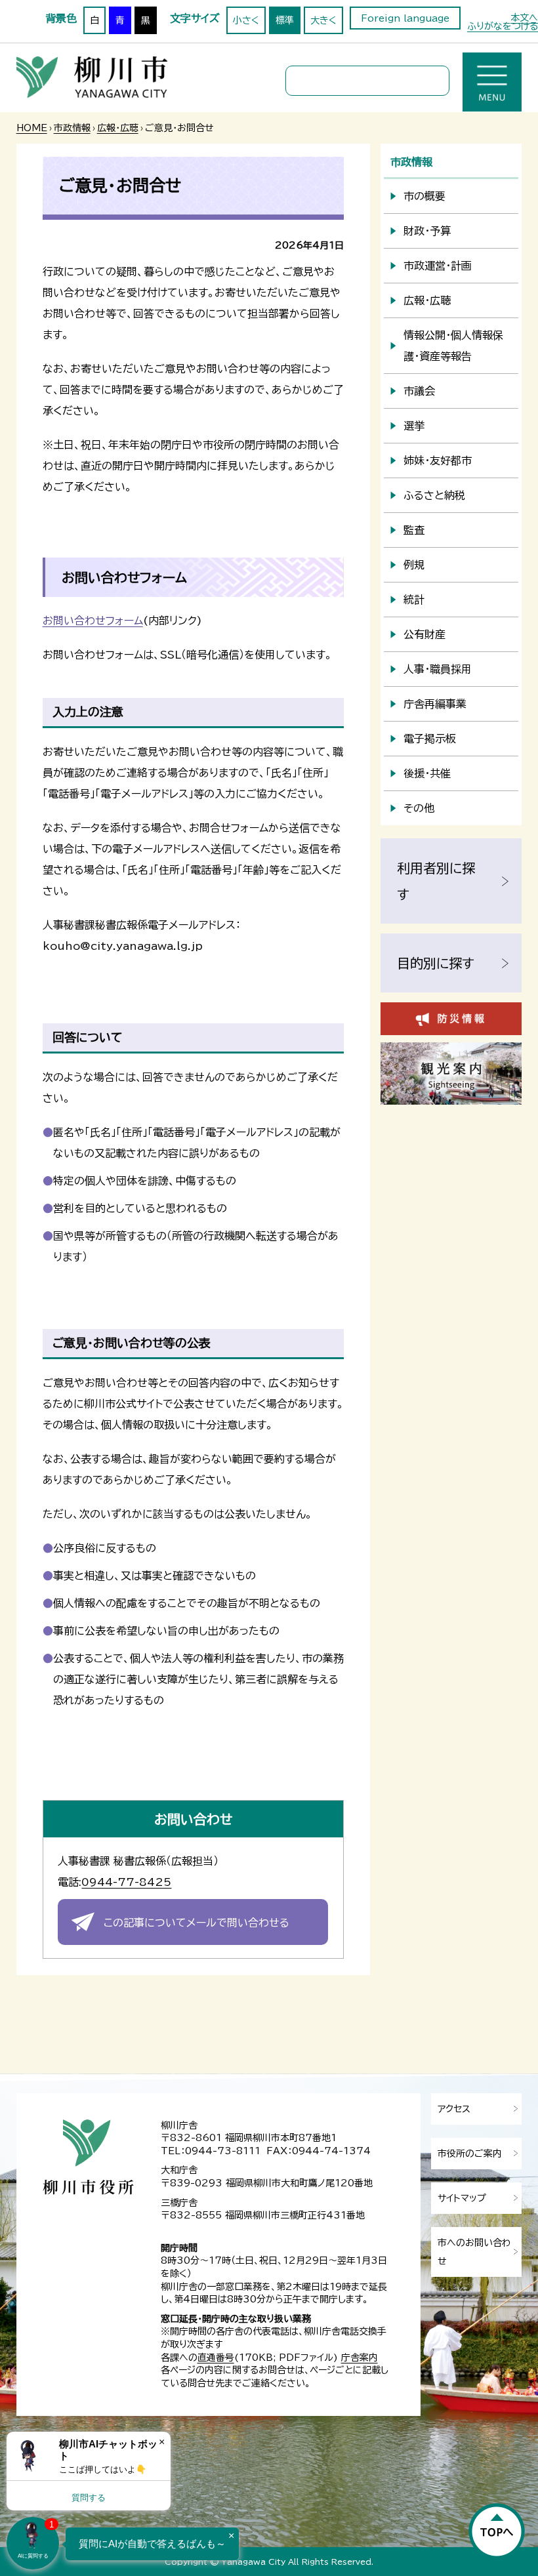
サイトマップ (462, 2198)
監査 (414, 530)
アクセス (454, 2109)
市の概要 (424, 196)
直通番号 (216, 2358)
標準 (285, 20)
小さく (246, 20)
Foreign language (405, 18)
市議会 (419, 391)
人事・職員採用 (438, 669)
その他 (419, 808)
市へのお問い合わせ (474, 2252)
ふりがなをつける (503, 26)
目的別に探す (436, 963)
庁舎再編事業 (435, 704)
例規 (414, 565)
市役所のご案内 (470, 2154)
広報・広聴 (118, 128)
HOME (32, 128)
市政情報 (72, 128)
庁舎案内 (360, 2358)
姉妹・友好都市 (438, 460)
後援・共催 (427, 773)
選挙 (414, 426)
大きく (323, 20)
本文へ (524, 18)
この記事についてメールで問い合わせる (197, 1923)
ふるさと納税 (434, 495)
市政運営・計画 (438, 266)
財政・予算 (427, 231)
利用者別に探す (436, 881)
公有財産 (424, 634)
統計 (414, 600)
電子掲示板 (430, 739)
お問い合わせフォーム (93, 621)
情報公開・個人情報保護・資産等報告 (453, 346)
